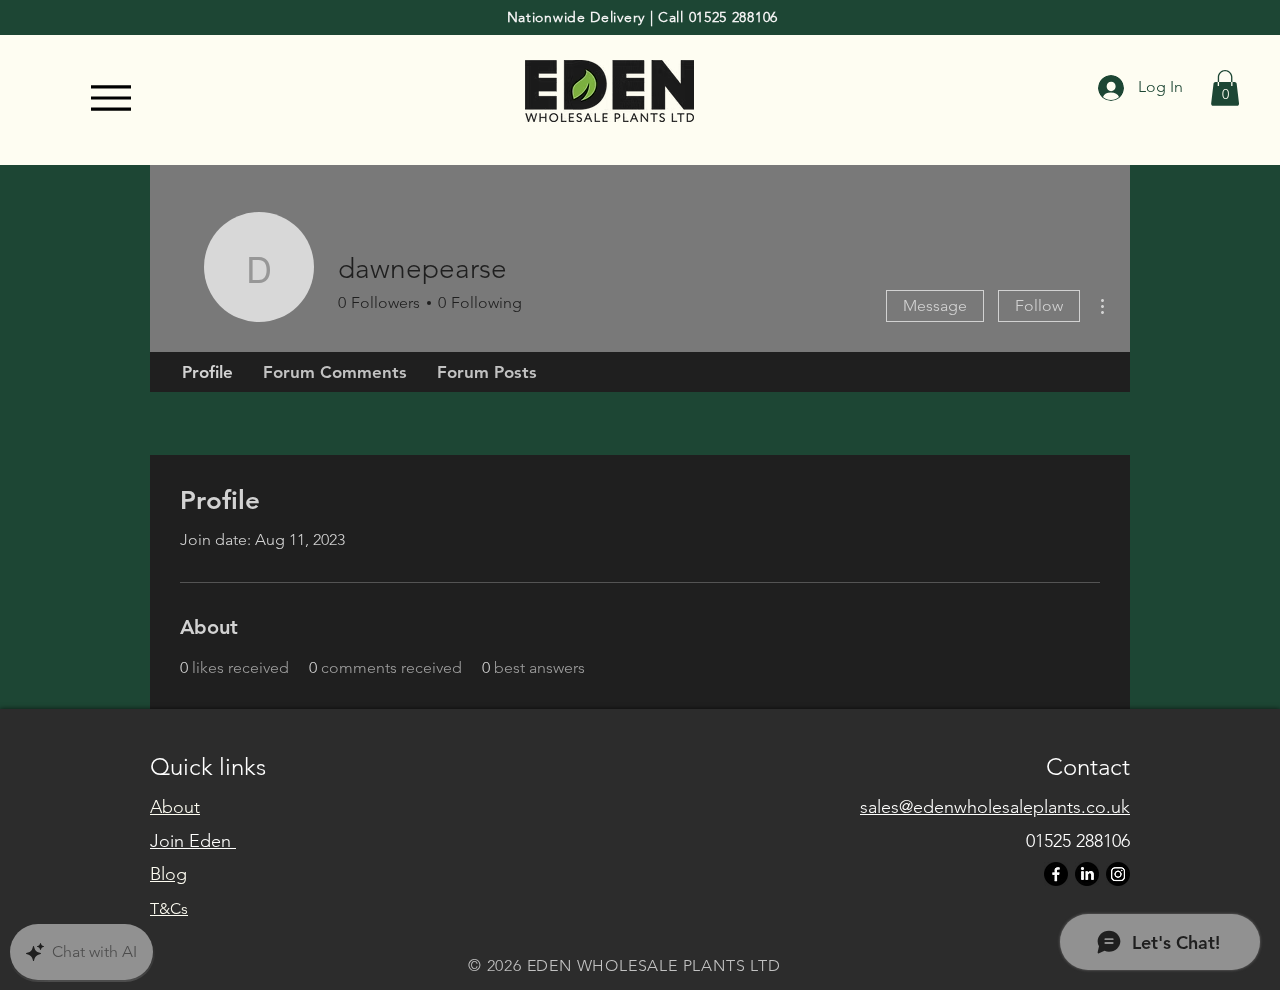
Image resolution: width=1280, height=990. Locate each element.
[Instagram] (1118, 874)
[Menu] (111, 98)
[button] (1225, 88)
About (175, 807)
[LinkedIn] (1087, 874)
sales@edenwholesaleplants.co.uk (995, 807)
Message (935, 305)
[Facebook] (1056, 874)
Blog (168, 874)
